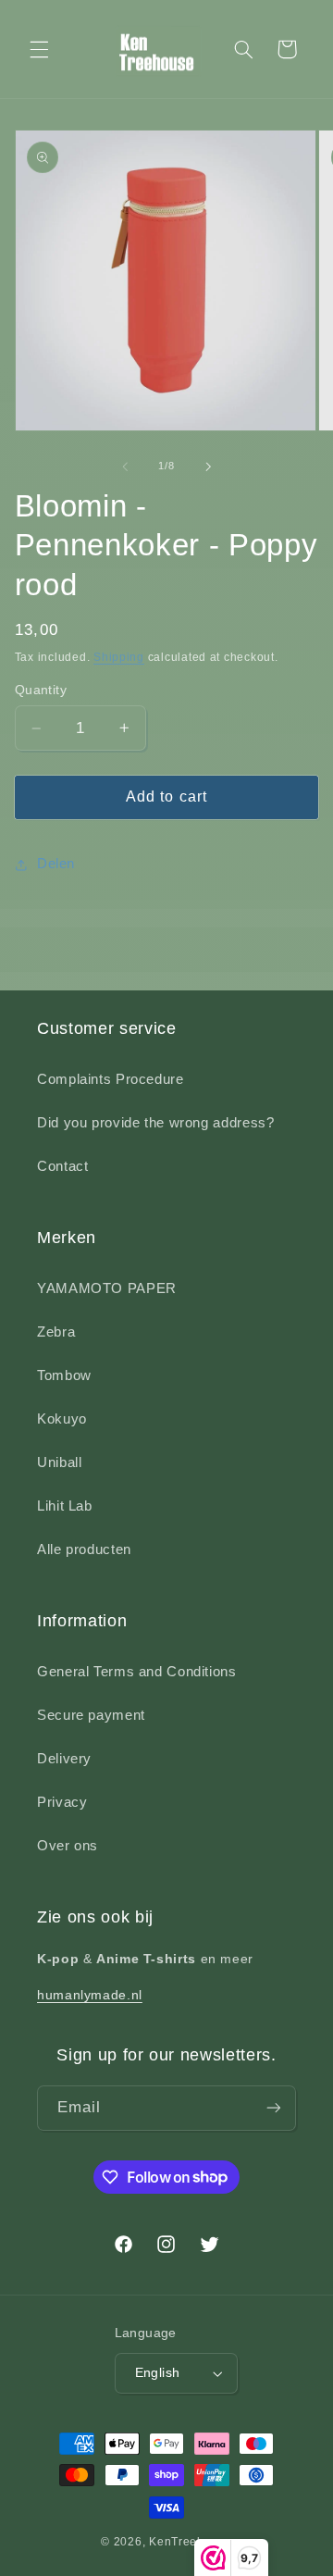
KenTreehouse (191, 2542)
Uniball (59, 1462)
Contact (62, 1166)
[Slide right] (208, 467)
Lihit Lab (65, 1506)
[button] (39, 49)
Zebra (56, 1332)
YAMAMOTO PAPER (107, 1288)
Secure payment (91, 1715)
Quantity (41, 690)
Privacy (62, 1802)
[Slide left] (125, 467)
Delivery (64, 1759)
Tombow (64, 1375)
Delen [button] (56, 864)
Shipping (119, 657)
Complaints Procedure (111, 1079)
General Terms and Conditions (137, 1672)
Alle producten (84, 1549)
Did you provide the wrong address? (155, 1123)
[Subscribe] (274, 2108)
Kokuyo (62, 1419)
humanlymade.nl (90, 1995)
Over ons (68, 1846)
